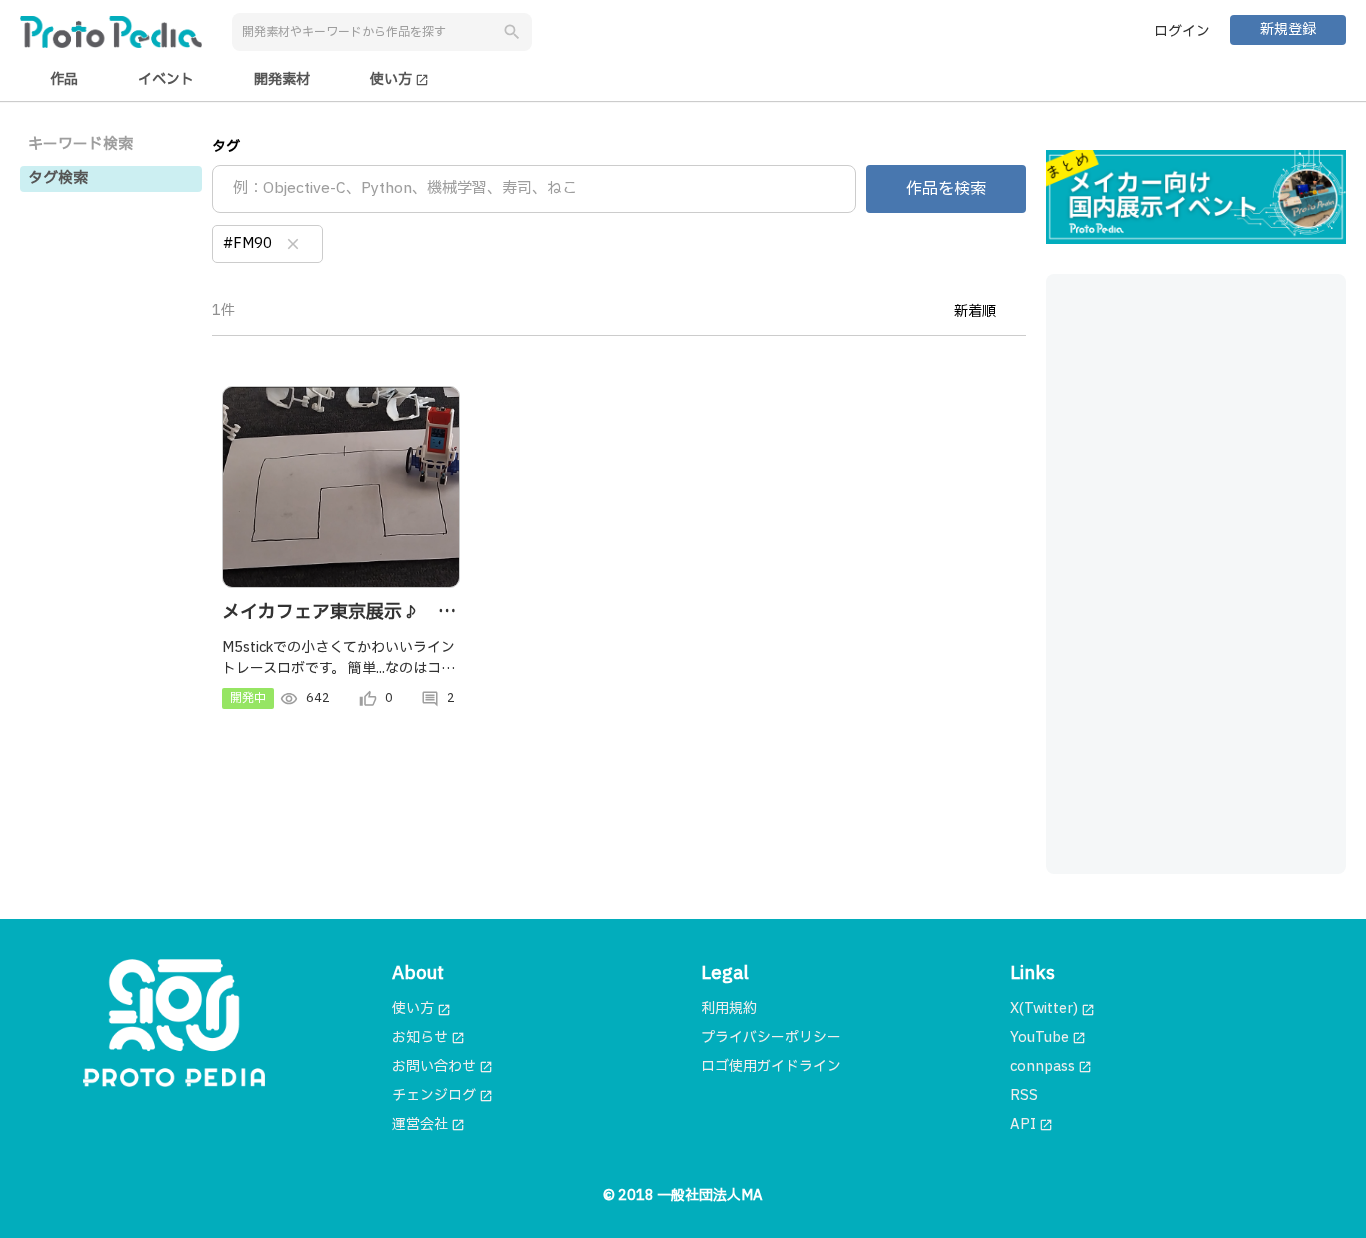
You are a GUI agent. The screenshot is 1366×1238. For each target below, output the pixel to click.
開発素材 (282, 79)
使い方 (399, 79)
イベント (166, 79)
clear (293, 244)
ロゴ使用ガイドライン (771, 1066)
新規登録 (1288, 29)
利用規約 (729, 1008)
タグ (226, 146)
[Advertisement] (1196, 574)
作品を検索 (946, 189)
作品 (64, 79)
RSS (1024, 1095)
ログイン (1182, 31)
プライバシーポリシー (771, 1037)
